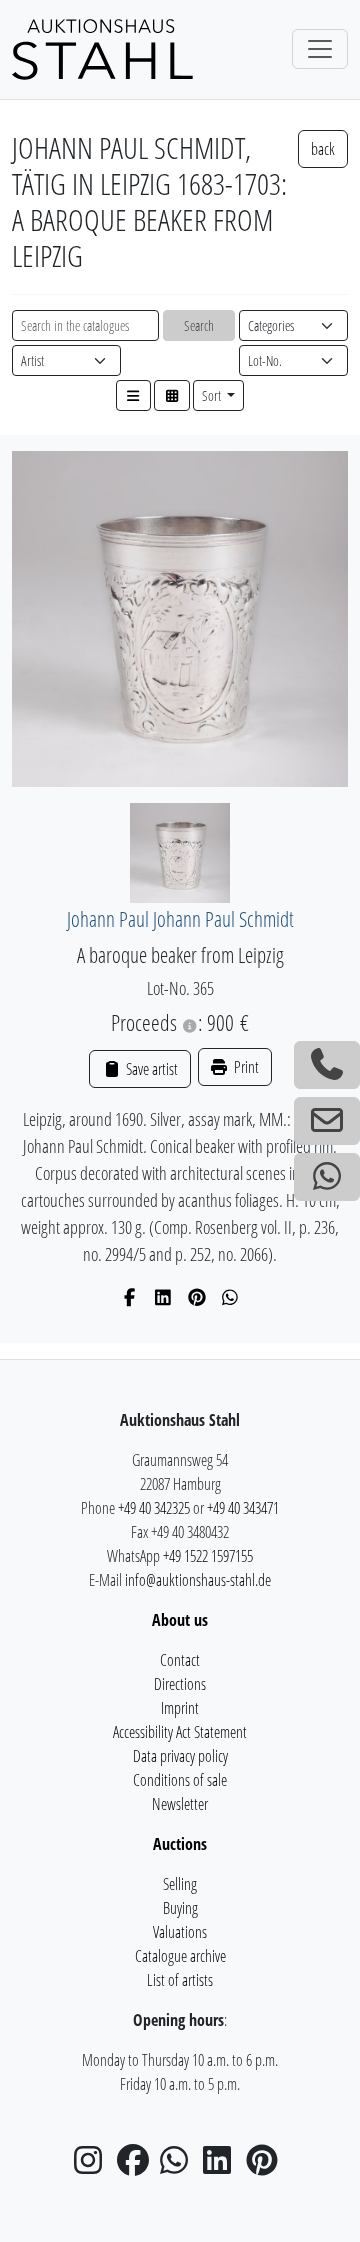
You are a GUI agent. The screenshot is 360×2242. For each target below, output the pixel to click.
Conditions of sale (180, 1780)
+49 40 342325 (154, 1508)
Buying (180, 1908)
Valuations (180, 1932)
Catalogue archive (180, 1956)
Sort (213, 395)
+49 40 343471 (243, 1508)
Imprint (180, 1708)
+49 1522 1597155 (208, 1556)
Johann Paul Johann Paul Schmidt (180, 918)
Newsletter (180, 1804)
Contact (180, 1660)
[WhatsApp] (230, 1297)
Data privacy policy (180, 1756)
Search (199, 325)
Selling (180, 1884)
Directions (180, 1684)
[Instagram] (94, 2166)
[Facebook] (130, 1297)
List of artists (180, 1980)
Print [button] (245, 1067)
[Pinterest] (197, 1297)
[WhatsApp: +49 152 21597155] (327, 1177)
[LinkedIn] (163, 1297)
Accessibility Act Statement (180, 1732)
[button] (134, 395)
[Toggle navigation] (320, 49)
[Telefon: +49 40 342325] (327, 1065)
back (323, 149)
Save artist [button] (150, 1069)
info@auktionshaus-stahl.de (198, 1580)
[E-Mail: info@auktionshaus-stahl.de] (327, 1121)
